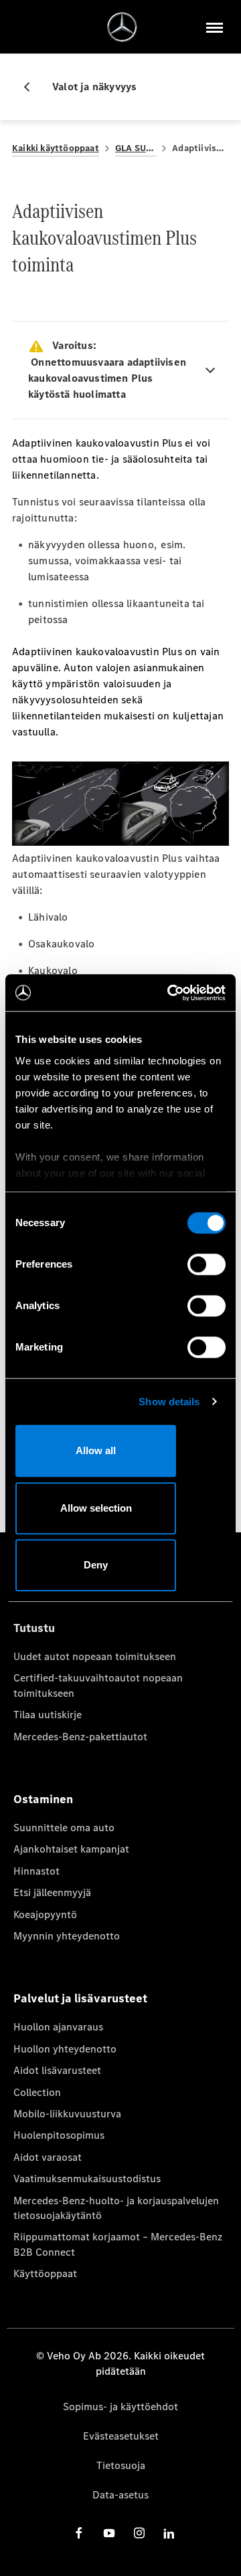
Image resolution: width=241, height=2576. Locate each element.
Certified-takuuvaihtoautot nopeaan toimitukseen (98, 1685)
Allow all (96, 1450)
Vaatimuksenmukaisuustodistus (87, 2179)
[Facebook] (79, 2533)
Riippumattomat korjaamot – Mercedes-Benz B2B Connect (118, 2244)
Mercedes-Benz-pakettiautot (80, 1737)
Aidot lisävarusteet (57, 2070)
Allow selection (96, 1508)
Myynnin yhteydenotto (67, 1936)
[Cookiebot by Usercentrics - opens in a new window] (170, 993)
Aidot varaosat (48, 2157)
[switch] (207, 1264)
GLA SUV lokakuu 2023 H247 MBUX (136, 148)
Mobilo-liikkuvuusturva (67, 2114)
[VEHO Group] (122, 27)
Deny (96, 1565)
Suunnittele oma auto (64, 1828)
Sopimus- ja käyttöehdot (120, 2407)
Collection (37, 2092)
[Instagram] (139, 2533)
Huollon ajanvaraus (58, 2027)
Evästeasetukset (121, 2436)
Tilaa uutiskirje (48, 1715)
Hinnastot (36, 1871)
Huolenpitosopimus (59, 2135)
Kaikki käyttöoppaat (56, 148)
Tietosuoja (121, 2465)
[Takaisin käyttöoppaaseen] (32, 87)
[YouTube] (109, 2533)
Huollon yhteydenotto (65, 2049)
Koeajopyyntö (45, 1914)
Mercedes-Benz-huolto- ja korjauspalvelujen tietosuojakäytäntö (116, 2208)
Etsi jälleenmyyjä (52, 1892)
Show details (169, 1402)
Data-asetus (120, 2495)
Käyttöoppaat (45, 2273)
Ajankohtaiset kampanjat (71, 1849)
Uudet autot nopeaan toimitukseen (95, 1656)
